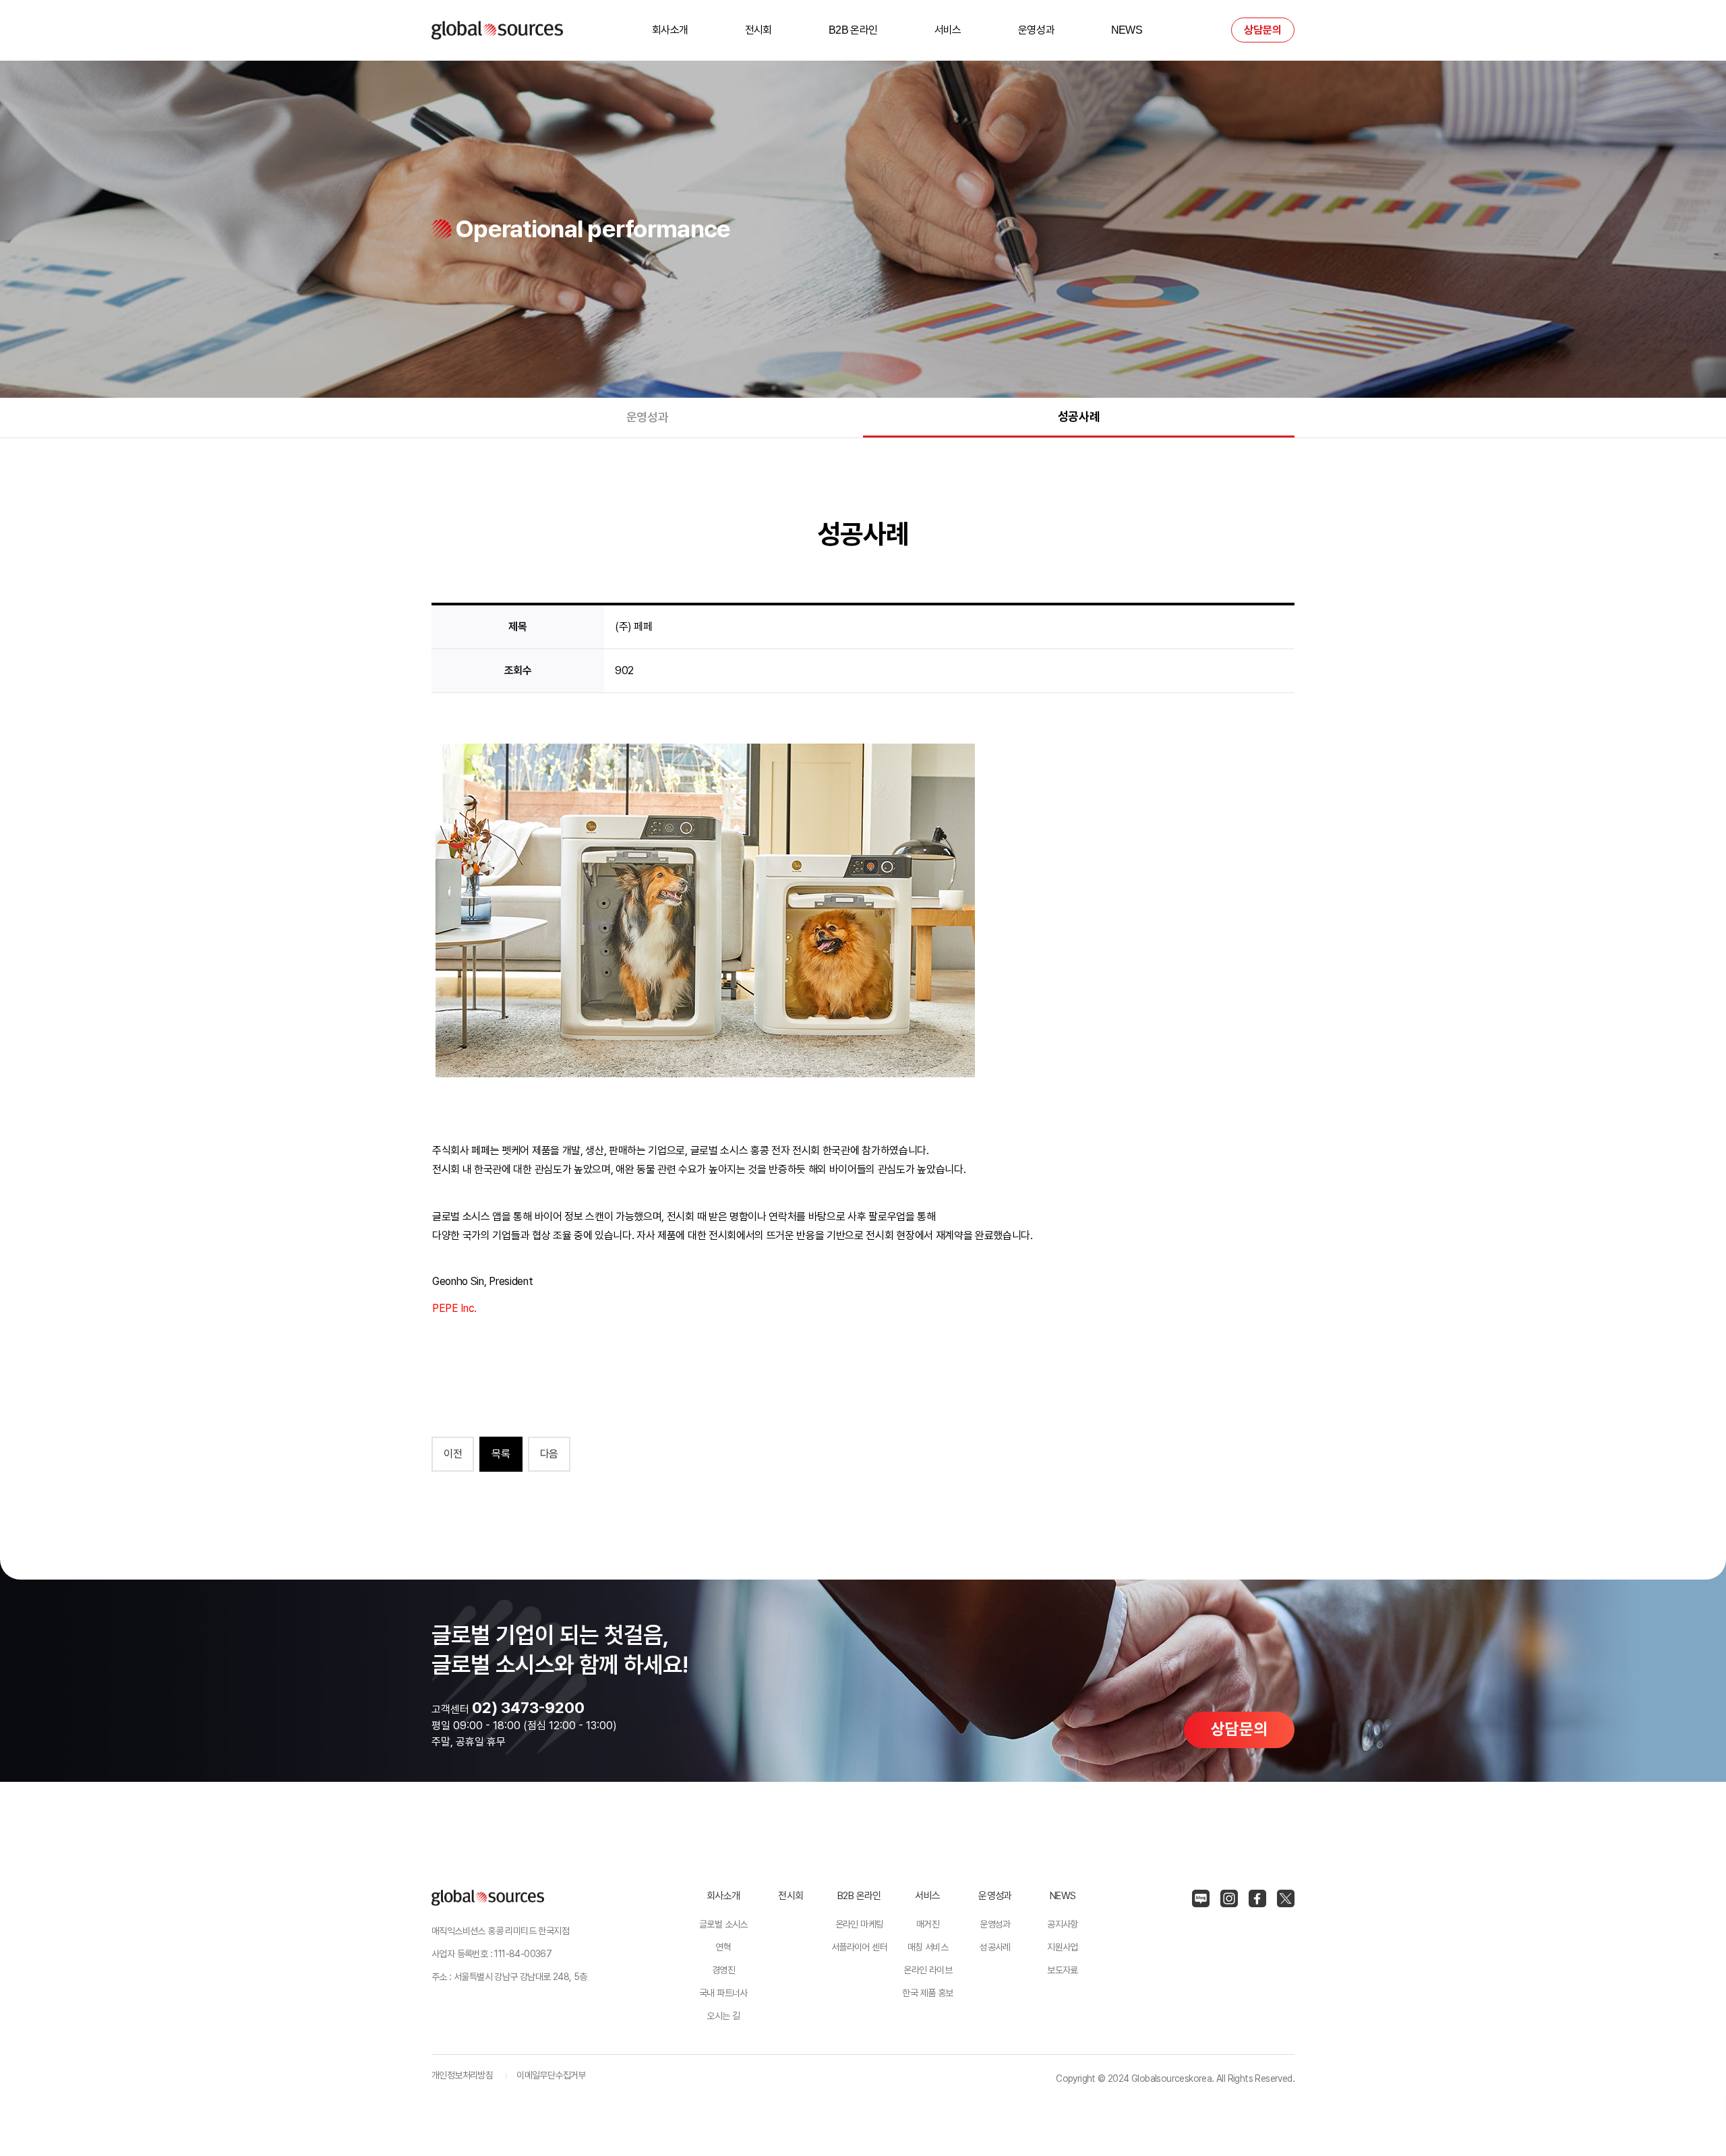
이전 (453, 1454)
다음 (549, 1454)
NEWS (1127, 30)
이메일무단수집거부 (551, 2075)
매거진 (928, 1924)
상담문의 (1263, 30)
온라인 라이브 (928, 1970)
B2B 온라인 (853, 30)
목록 (501, 1454)
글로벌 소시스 (723, 1924)
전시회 (758, 30)
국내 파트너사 (723, 1993)
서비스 (948, 30)
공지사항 (1063, 1924)
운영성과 (1036, 30)
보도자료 (1063, 1970)
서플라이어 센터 (859, 1947)
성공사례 (1079, 416)
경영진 (723, 1970)
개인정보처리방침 (462, 2075)
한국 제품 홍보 (927, 1993)
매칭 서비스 (928, 1947)
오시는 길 (723, 2016)
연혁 (723, 1947)
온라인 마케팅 (860, 1924)
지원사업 (1063, 1947)
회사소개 (670, 30)
